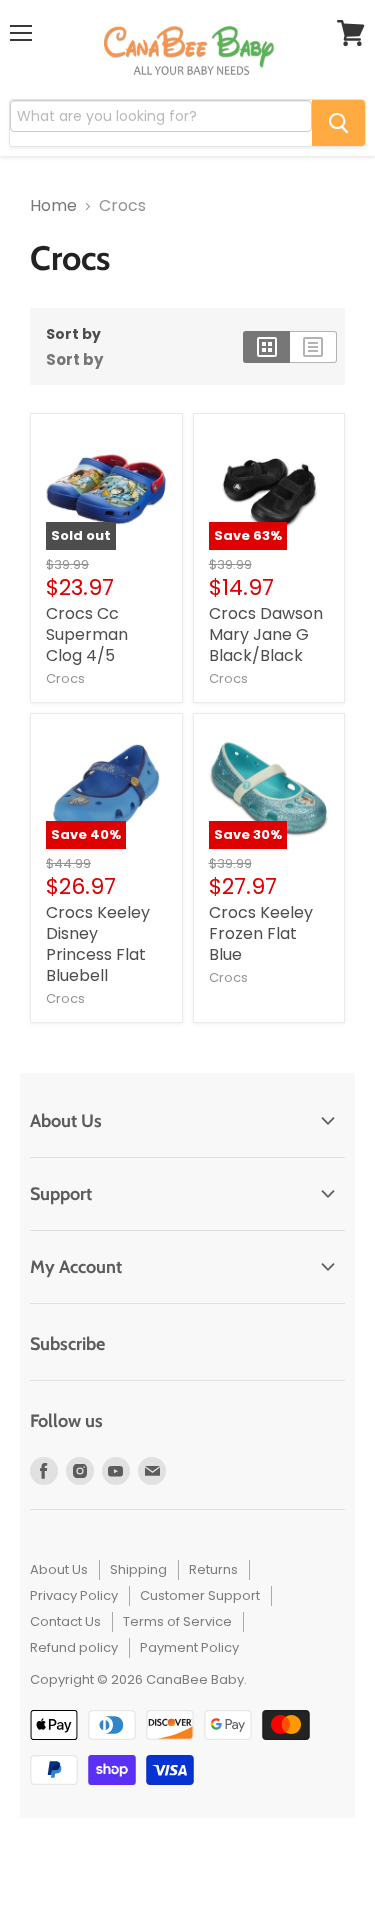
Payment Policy (189, 1647)
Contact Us (65, 1621)
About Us (59, 1569)
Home (53, 206)
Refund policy (74, 1647)
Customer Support (200, 1595)
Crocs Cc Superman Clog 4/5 (87, 634)
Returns (213, 1569)
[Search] (338, 123)
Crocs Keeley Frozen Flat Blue (261, 933)
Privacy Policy (74, 1595)
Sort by (73, 334)
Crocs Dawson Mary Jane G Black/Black (266, 634)
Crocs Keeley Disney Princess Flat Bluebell (98, 944)
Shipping (138, 1569)
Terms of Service (177, 1621)
